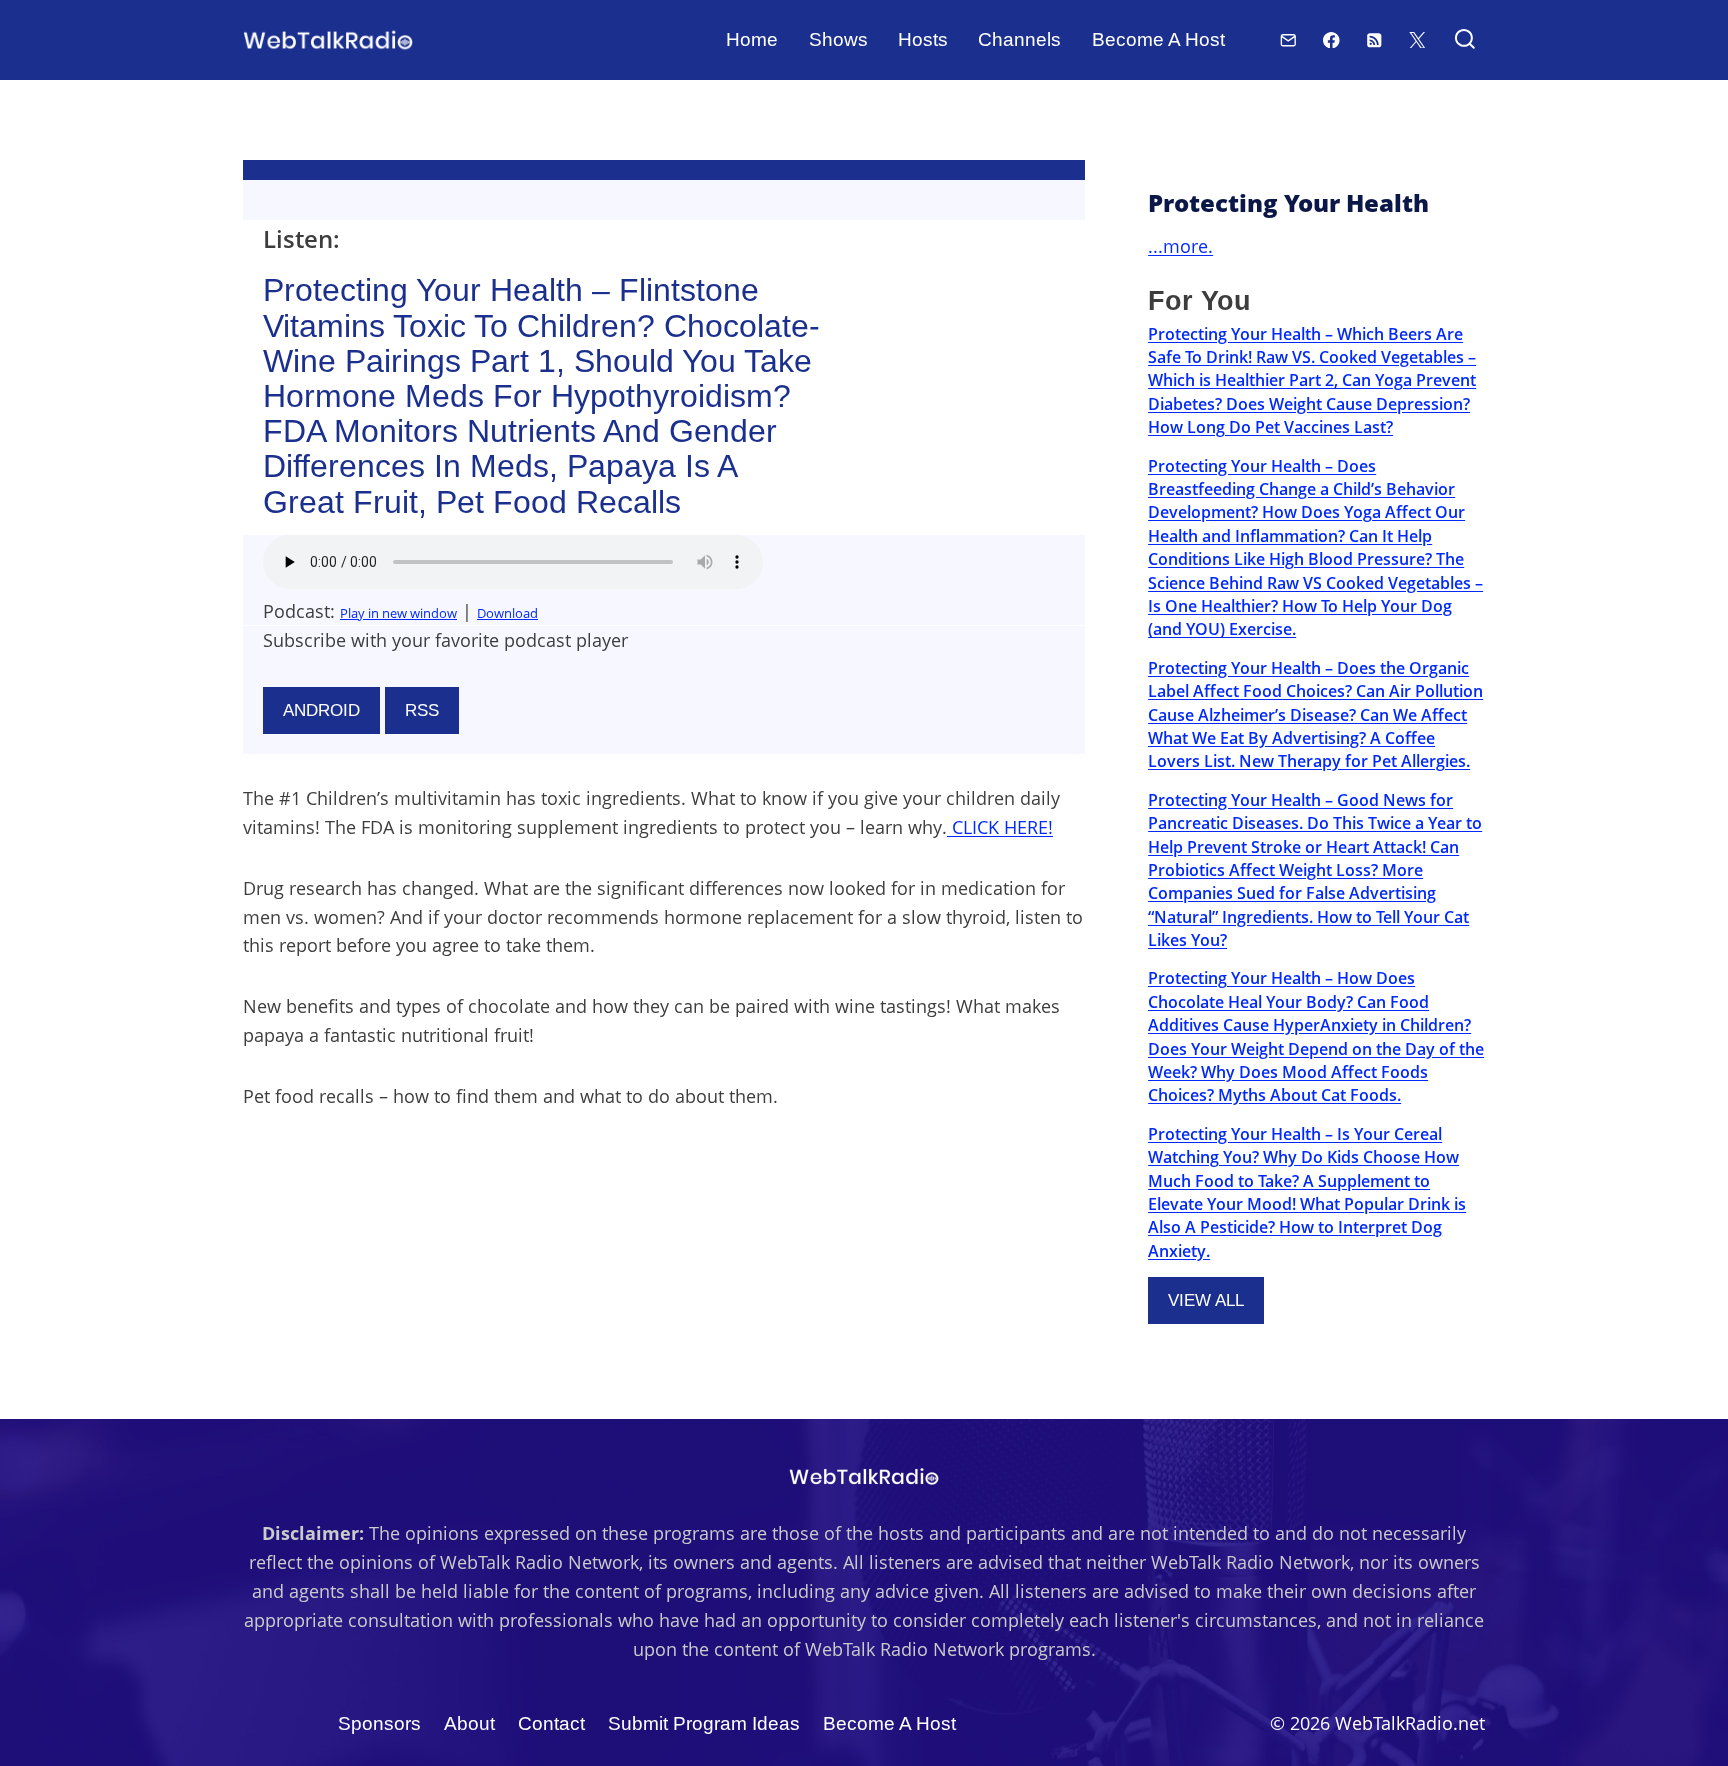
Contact (551, 1723)
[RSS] (1374, 39)
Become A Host (1158, 39)
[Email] (1288, 39)
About (469, 1723)
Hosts (923, 39)
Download (507, 613)
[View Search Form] (1464, 40)
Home (752, 39)
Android (321, 710)
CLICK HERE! (1000, 827)
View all (1206, 1300)
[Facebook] (1331, 39)
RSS (422, 710)
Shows (838, 39)
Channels (1019, 39)
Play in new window (398, 613)
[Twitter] (1417, 39)
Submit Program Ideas (704, 1723)
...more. (1180, 246)
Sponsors (379, 1723)
